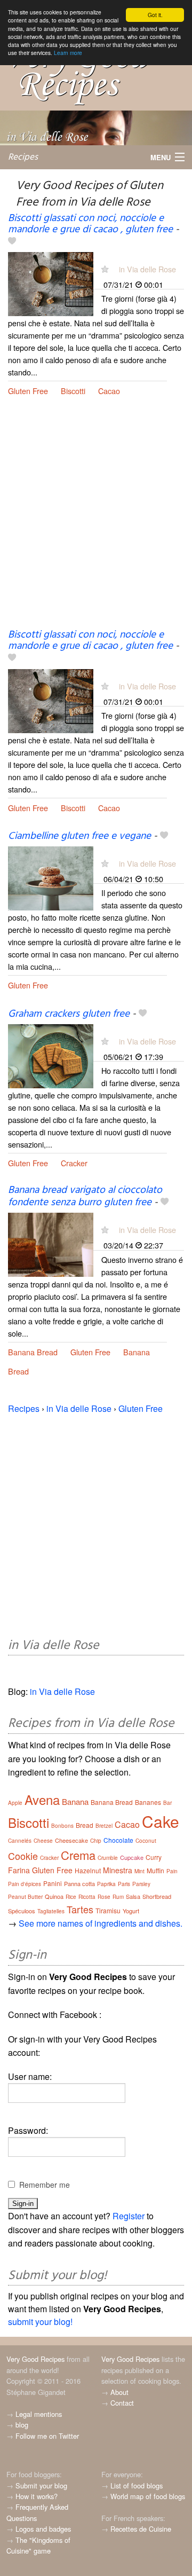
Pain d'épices (25, 1884)
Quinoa (54, 1896)
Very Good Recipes (35, 2359)
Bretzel (104, 1826)
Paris (124, 1884)
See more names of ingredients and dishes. (101, 1923)
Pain (172, 1871)
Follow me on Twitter (47, 2436)
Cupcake (132, 1857)
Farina (19, 1870)
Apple (15, 1803)
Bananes (148, 1802)
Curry (154, 1857)
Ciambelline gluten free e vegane (79, 836)
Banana (137, 1352)
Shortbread (157, 1896)
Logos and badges (43, 2529)
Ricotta (87, 1897)
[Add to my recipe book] (12, 242)
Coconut (146, 1841)
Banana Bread (33, 1352)
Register (129, 2216)
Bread (18, 1371)
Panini (53, 1883)
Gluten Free (28, 391)
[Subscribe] (105, 269)
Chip (96, 1841)
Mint (139, 1871)
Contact (122, 2403)
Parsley (141, 1884)
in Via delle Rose (147, 269)
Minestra (118, 1870)
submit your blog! (40, 2322)
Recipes (23, 157)
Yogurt (131, 1911)
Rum (118, 1897)
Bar (167, 1803)
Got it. (155, 15)
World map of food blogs (148, 2496)
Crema (78, 1855)
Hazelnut (88, 1870)
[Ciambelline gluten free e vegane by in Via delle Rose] (51, 877)
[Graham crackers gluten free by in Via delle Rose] (51, 1055)
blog (22, 2425)
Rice (71, 1897)
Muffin (155, 1870)
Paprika (106, 1884)
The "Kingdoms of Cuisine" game (38, 2545)
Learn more (68, 53)
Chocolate (118, 1840)
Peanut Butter (25, 1897)
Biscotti (73, 391)
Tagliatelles (51, 1911)
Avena (42, 1799)
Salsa (133, 1896)
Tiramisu (108, 1910)
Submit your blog (41, 2485)
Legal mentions (39, 2414)
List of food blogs (137, 2485)
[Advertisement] (96, 521)
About (119, 2392)
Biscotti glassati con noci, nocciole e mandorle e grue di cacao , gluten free (90, 224)
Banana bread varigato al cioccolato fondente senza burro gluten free (85, 1196)
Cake (161, 1821)
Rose (104, 1897)
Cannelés (20, 1841)
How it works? (37, 2496)
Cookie (23, 1856)
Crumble (108, 1858)
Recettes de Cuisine (141, 2529)
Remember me (45, 2185)
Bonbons (62, 1826)
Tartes (80, 1909)
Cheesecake (71, 1840)
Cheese (43, 1841)
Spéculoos (22, 1911)
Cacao (109, 391)
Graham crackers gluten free (69, 1014)
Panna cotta (79, 1883)
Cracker (74, 1163)
